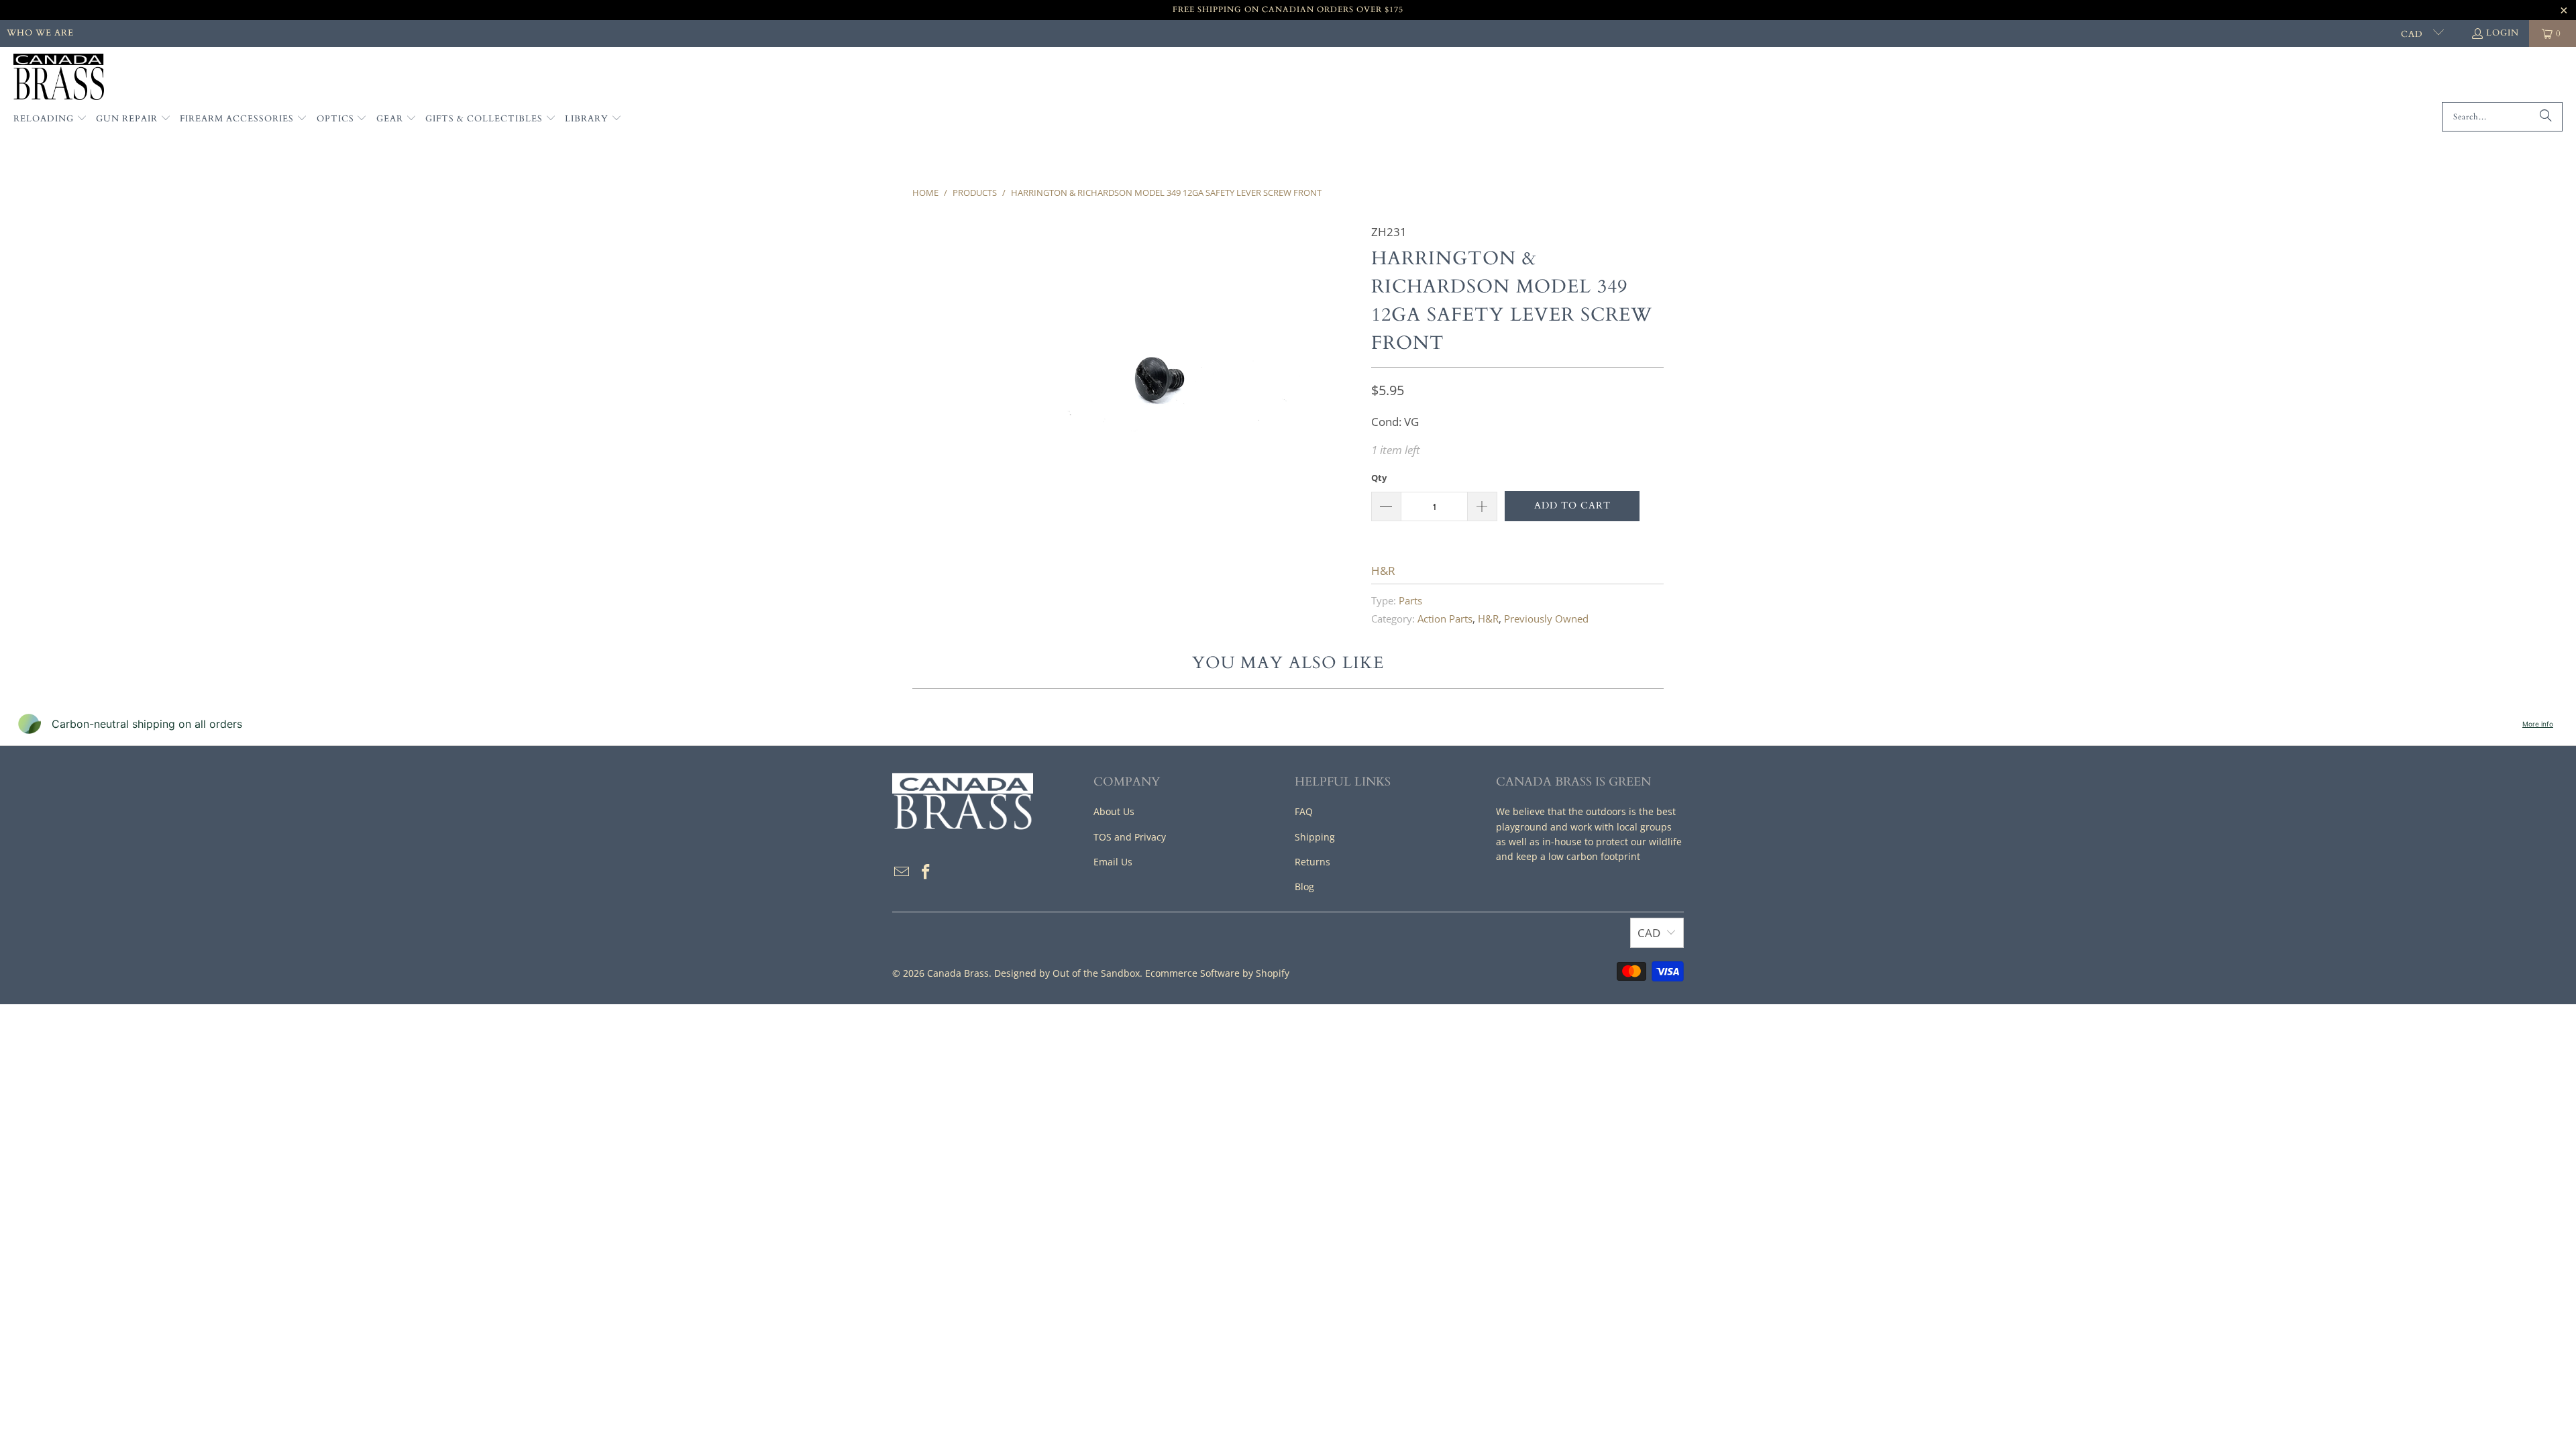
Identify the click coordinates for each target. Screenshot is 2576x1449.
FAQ (1304, 811)
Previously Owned (1546, 619)
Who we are (40, 33)
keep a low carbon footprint (1578, 856)
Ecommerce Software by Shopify (1217, 973)
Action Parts (1445, 619)
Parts (1410, 600)
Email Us (1113, 862)
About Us (1114, 811)
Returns (1312, 862)
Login (2503, 33)
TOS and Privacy (1130, 837)
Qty (1379, 478)
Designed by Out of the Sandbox (1067, 973)
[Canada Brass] (59, 78)
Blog (1304, 887)
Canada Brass (958, 973)
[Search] (2546, 117)
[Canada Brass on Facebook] (926, 872)
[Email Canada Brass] (902, 872)
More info (2538, 724)
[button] (50, 119)
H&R (1383, 571)
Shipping (1315, 837)
